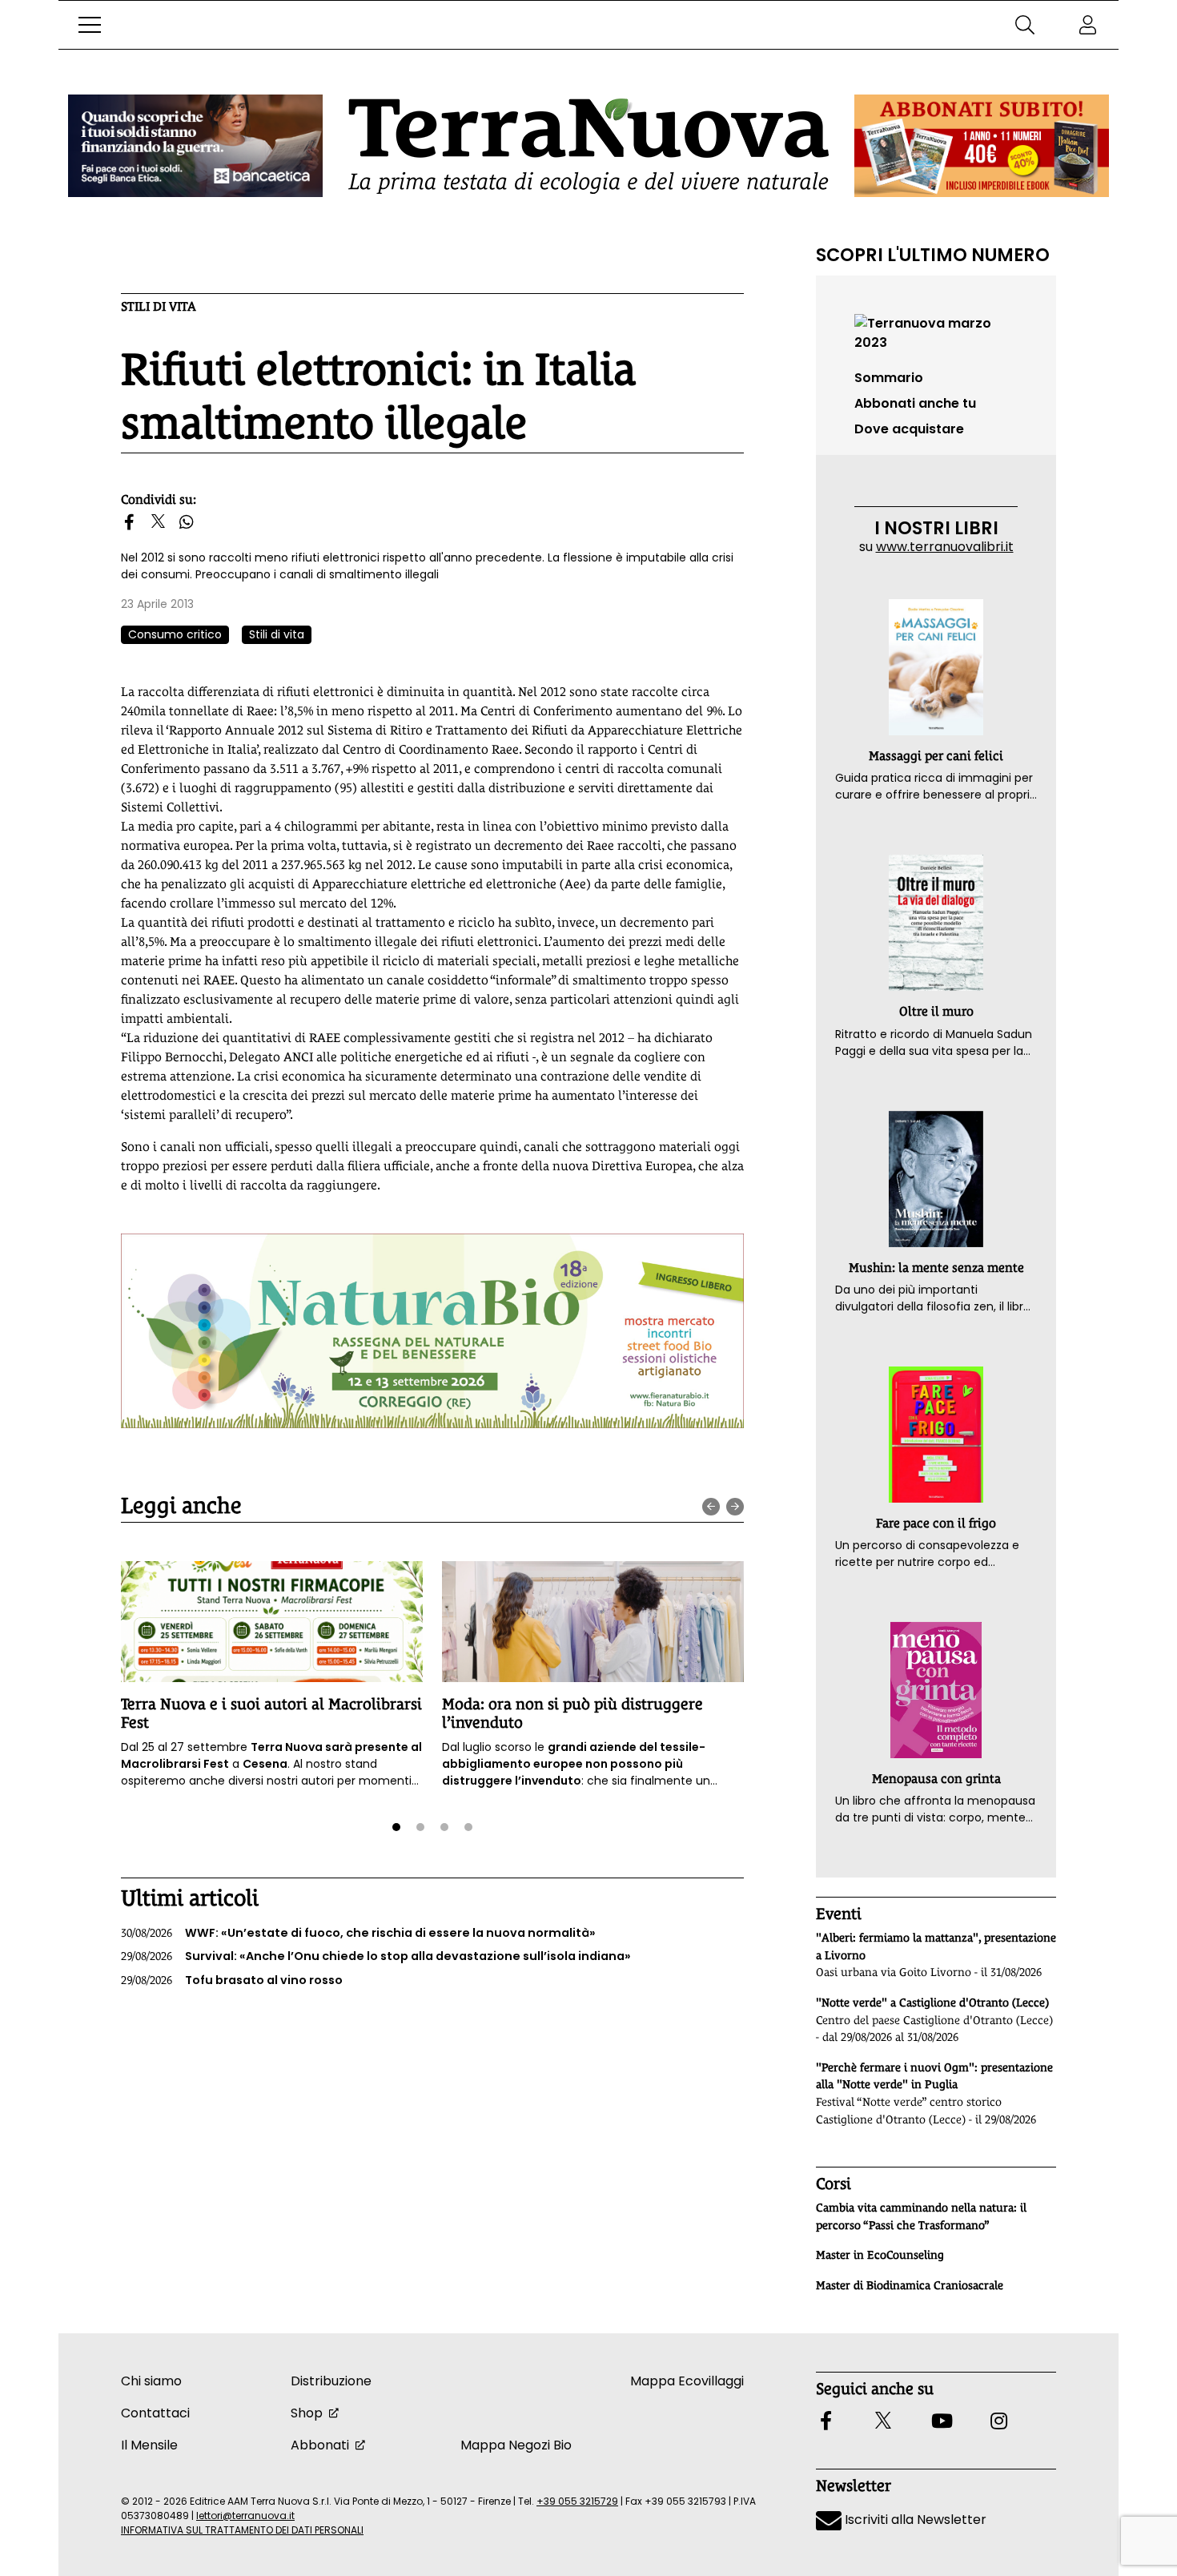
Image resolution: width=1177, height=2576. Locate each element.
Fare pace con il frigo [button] (936, 1523)
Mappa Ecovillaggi (687, 2381)
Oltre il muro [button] (936, 1011)
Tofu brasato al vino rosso (232, 1980)
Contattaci (155, 2413)
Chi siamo (151, 2381)
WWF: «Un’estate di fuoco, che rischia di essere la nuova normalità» (358, 1933)
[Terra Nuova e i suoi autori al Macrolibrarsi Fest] (272, 1622)
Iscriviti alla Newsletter (914, 2520)
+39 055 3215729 (577, 2501)
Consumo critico (175, 634)
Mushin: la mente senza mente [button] (936, 1268)
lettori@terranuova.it (245, 2516)
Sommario (889, 378)
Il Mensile (149, 2445)
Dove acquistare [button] (909, 429)
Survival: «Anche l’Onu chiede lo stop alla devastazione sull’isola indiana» (376, 1956)
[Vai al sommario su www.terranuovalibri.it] (936, 332)
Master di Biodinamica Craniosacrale (910, 2285)
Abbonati (320, 2445)
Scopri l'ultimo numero (933, 255)
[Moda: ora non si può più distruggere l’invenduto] (593, 1622)
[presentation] (711, 1507)
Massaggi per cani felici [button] (936, 756)
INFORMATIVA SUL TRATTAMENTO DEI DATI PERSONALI (242, 2530)
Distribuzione (331, 2381)
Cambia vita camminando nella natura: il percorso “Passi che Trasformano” (921, 2216)
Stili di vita (159, 306)
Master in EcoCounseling (880, 2255)
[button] (90, 25)
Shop (307, 2413)
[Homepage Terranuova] (588, 146)
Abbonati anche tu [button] (915, 403)
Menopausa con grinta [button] (936, 1779)
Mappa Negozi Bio (516, 2445)
